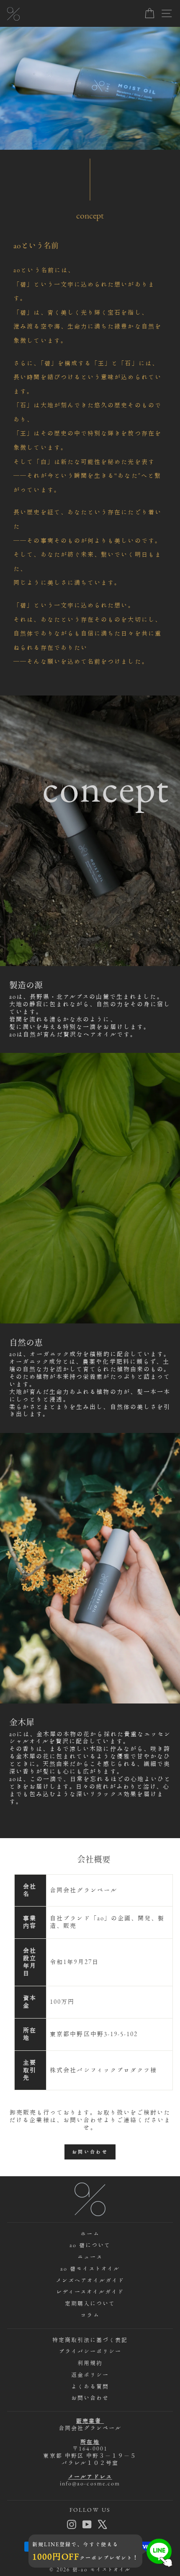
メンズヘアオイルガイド (90, 2280)
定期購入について (90, 2304)
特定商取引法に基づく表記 (90, 2340)
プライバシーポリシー (90, 2351)
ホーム (90, 2234)
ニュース (90, 2257)
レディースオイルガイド (90, 2292)
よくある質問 (90, 2387)
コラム (90, 2315)
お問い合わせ (90, 2152)
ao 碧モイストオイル (90, 2269)
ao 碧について (90, 2245)
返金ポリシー (90, 2375)
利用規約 (90, 2363)
